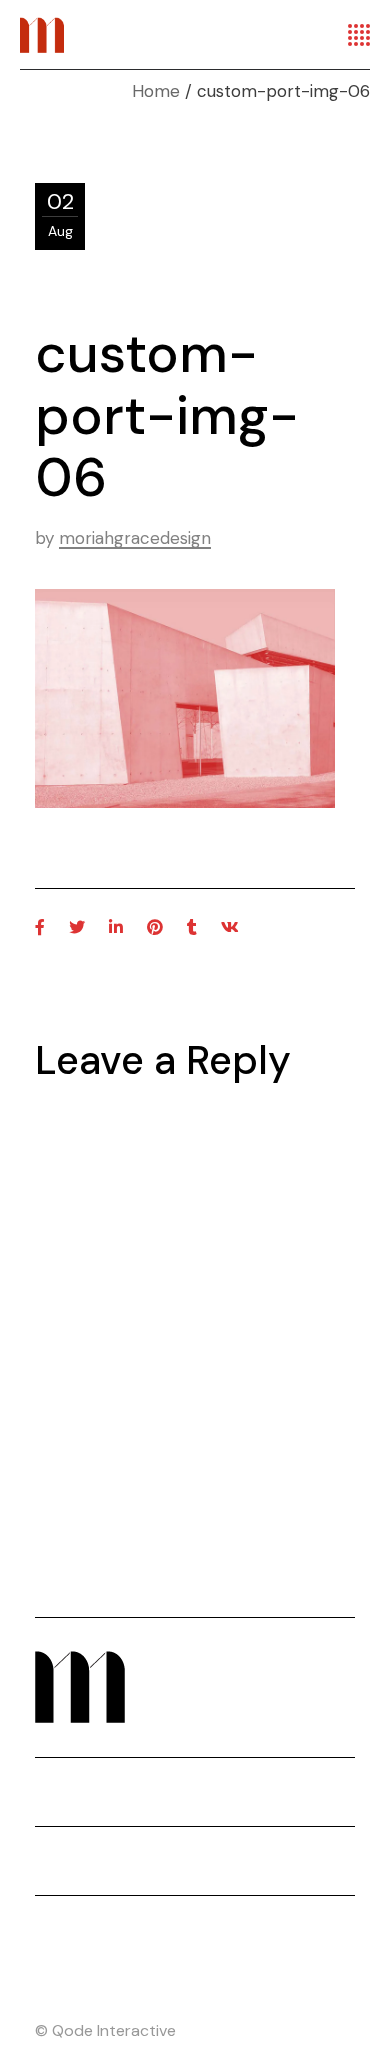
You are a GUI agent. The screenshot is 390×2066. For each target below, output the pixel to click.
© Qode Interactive (105, 2030)
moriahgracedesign (135, 538)
